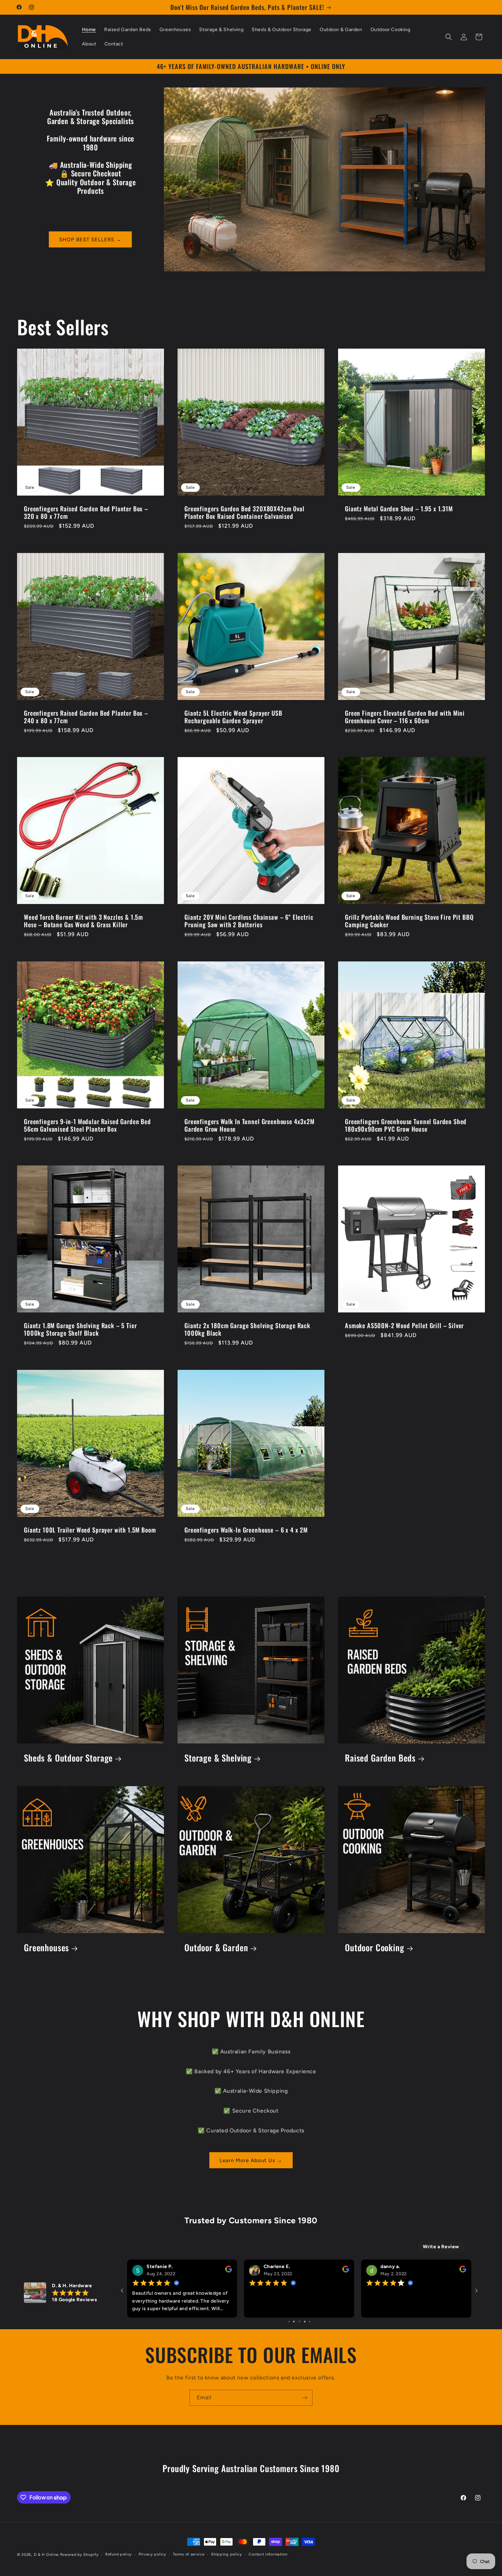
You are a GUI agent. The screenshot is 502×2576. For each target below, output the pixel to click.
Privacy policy (152, 2554)
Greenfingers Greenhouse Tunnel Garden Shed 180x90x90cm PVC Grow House (406, 1125)
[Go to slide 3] (305, 2322)
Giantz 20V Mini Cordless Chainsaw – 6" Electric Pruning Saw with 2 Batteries (249, 921)
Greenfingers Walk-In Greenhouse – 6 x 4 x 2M (246, 1530)
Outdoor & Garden (216, 1948)
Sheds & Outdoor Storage (68, 1758)
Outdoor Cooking (375, 1948)
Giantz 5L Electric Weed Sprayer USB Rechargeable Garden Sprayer (233, 717)
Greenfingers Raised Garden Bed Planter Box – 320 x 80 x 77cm (86, 512)
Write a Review (441, 2247)
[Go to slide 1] (295, 2322)
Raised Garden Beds (380, 1758)
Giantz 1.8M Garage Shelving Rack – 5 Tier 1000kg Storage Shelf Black (80, 1329)
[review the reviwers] (288, 2271)
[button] (449, 37)
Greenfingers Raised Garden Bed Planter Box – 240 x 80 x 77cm (86, 717)
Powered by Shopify (79, 2555)
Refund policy (118, 2554)
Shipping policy (227, 2554)
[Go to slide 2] (300, 2322)
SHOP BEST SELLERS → (90, 240)
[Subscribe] (305, 2398)
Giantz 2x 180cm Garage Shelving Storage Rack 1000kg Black (247, 1329)
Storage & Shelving (218, 1758)
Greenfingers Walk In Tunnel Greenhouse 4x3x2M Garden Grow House (249, 1125)
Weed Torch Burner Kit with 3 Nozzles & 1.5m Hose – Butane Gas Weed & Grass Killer (83, 921)
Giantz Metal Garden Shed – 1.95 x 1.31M (399, 509)
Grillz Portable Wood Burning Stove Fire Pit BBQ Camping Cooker (409, 921)
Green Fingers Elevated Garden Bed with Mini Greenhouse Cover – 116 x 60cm (405, 717)
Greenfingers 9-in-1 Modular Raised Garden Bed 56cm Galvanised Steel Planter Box (87, 1125)
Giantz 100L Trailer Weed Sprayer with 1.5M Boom (90, 1530)
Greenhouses (46, 1948)
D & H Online (46, 2555)
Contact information (268, 2554)
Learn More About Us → (251, 2160)
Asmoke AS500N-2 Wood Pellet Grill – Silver (404, 1325)
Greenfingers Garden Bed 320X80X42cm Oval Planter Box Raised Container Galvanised (245, 512)
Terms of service (189, 2554)
